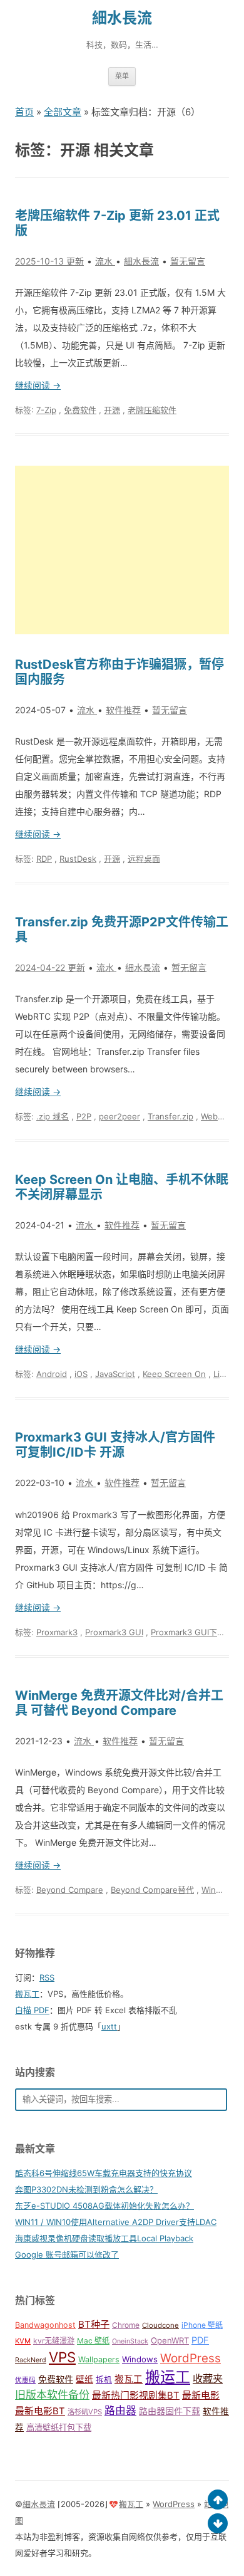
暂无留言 (188, 261)
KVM (23, 2341)
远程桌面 (144, 859)
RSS (47, 1977)
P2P (84, 1116)
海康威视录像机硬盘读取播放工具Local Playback (104, 2238)
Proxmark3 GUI (114, 1632)
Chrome (126, 2325)
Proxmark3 (57, 1632)
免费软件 (80, 410)
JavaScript (115, 1374)
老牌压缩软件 (152, 410)
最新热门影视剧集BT (136, 2395)
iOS (81, 1374)
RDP (44, 859)
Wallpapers (99, 2359)
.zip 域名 (53, 1116)
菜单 (122, 76)
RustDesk (78, 859)
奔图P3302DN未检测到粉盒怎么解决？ (86, 2189)
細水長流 (122, 18)
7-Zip (46, 410)
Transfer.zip (170, 1116)
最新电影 (201, 2395)
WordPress (191, 2358)
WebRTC (217, 1116)
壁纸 (84, 2379)
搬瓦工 (27, 1994)
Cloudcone (160, 2325)
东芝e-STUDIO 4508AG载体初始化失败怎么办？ (104, 2206)
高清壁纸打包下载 (59, 2427)
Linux (224, 1374)
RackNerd (31, 2360)
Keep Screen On (174, 1374)
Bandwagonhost (45, 2325)
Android (52, 1374)
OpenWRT (170, 2340)
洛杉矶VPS (85, 2412)
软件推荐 (123, 710)
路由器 (120, 2411)
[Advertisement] (122, 550)
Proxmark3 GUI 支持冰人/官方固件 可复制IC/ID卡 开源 (115, 1445)
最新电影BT (40, 2411)
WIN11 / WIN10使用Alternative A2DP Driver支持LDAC (116, 2222)
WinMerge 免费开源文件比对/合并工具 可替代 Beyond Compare (119, 1703)
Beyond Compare (70, 1890)
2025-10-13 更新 (49, 261)
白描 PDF (32, 2010)
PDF (200, 2340)
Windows (140, 2359)
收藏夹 (208, 2379)
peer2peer (119, 1116)
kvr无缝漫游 (54, 2341)
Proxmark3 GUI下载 (188, 1632)
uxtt (109, 2026)
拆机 (104, 2380)
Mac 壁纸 (93, 2341)
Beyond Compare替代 (152, 1890)
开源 (112, 410)
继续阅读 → (38, 385)
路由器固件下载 (170, 2411)
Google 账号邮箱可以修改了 (67, 2254)
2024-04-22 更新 (50, 967)
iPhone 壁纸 (202, 2325)
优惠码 (25, 2380)
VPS (62, 2357)
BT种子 (94, 2324)
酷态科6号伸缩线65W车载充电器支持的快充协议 (104, 2173)
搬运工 (168, 2377)
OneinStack (130, 2341)
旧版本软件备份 (52, 2395)
